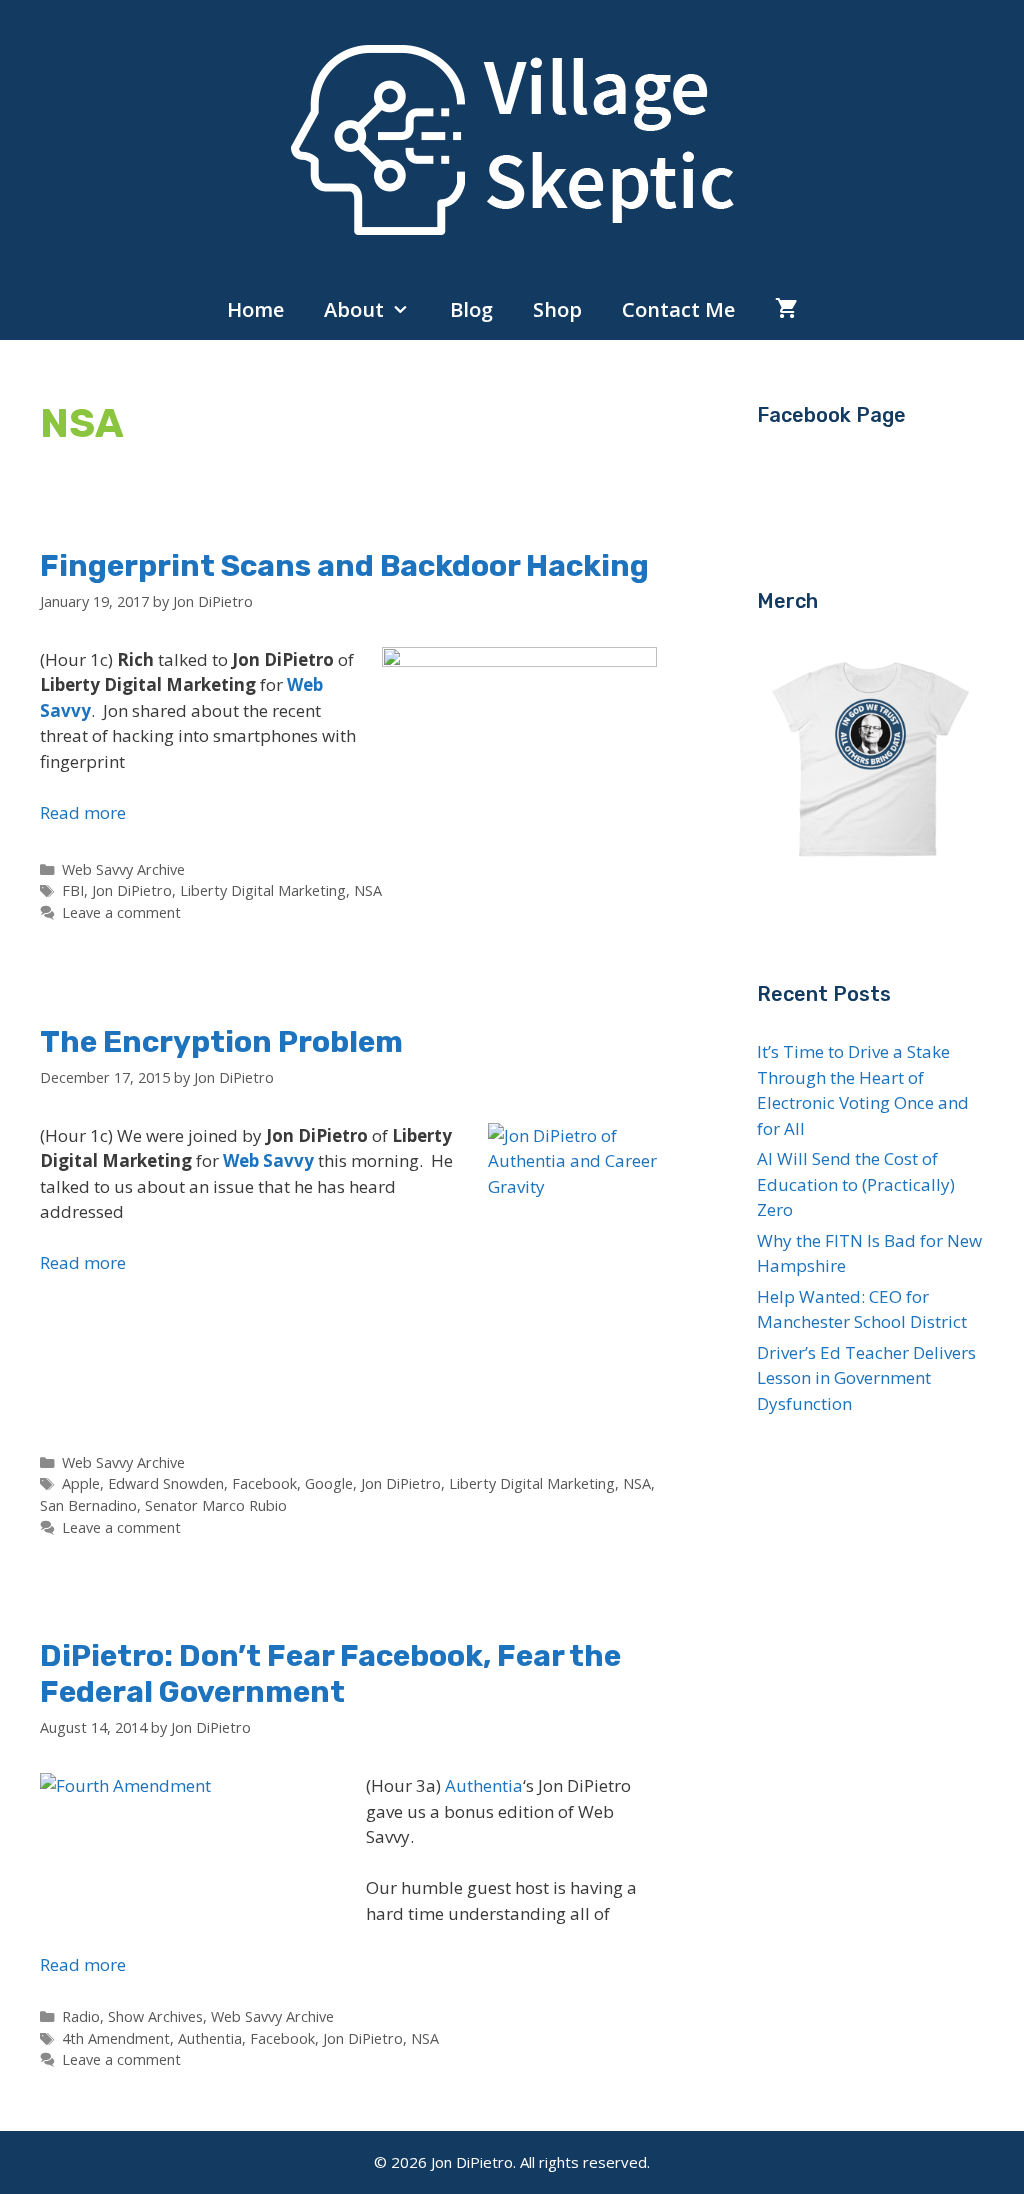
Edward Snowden (166, 1483)
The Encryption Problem (221, 1042)
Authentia (484, 1785)
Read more (83, 812)
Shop (557, 309)
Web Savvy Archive (123, 869)
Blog (471, 309)
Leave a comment (121, 912)
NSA (368, 890)
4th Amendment (116, 2038)
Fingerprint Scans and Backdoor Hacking (344, 566)
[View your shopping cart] (786, 310)
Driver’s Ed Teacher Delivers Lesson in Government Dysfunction (866, 1378)
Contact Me (678, 309)
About (354, 309)
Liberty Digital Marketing (263, 890)
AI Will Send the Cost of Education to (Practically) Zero (856, 1184)
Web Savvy (268, 1160)
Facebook (264, 1483)
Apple (81, 1483)
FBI (73, 890)
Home (255, 309)
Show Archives (155, 2016)
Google (329, 1483)
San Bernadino (88, 1505)
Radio (81, 2016)
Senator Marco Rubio (216, 1505)
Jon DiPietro (132, 890)
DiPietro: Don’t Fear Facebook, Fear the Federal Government (330, 1674)
